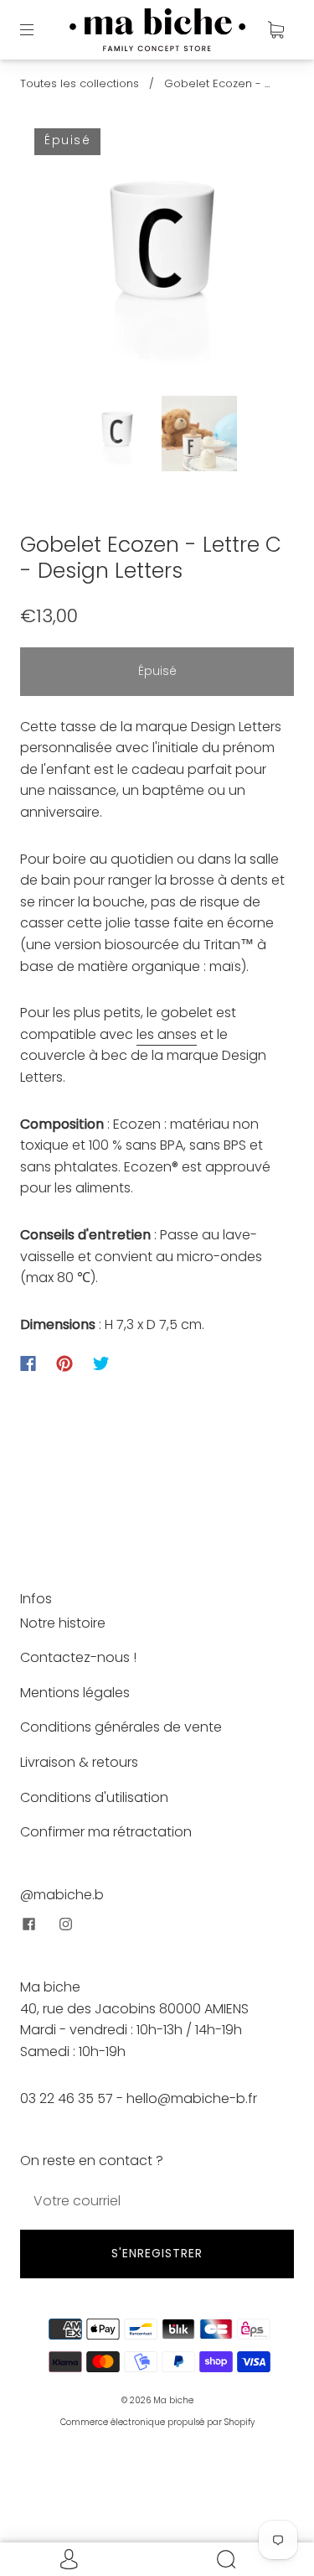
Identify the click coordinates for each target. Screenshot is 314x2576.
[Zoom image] (157, 259)
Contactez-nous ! (78, 1657)
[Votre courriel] (157, 2201)
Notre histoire (63, 1623)
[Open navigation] (39, 29)
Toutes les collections (80, 83)
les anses (167, 1034)
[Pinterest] (64, 1363)
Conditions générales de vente (121, 1727)
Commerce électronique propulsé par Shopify (157, 2422)
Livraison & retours (79, 1762)
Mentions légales (75, 1693)
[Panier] (275, 29)
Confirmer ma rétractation (106, 1832)
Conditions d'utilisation (94, 1797)
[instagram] (65, 1924)
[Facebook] (28, 1363)
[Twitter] (101, 1363)
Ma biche (173, 2400)
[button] (56, 259)
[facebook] (28, 1924)
